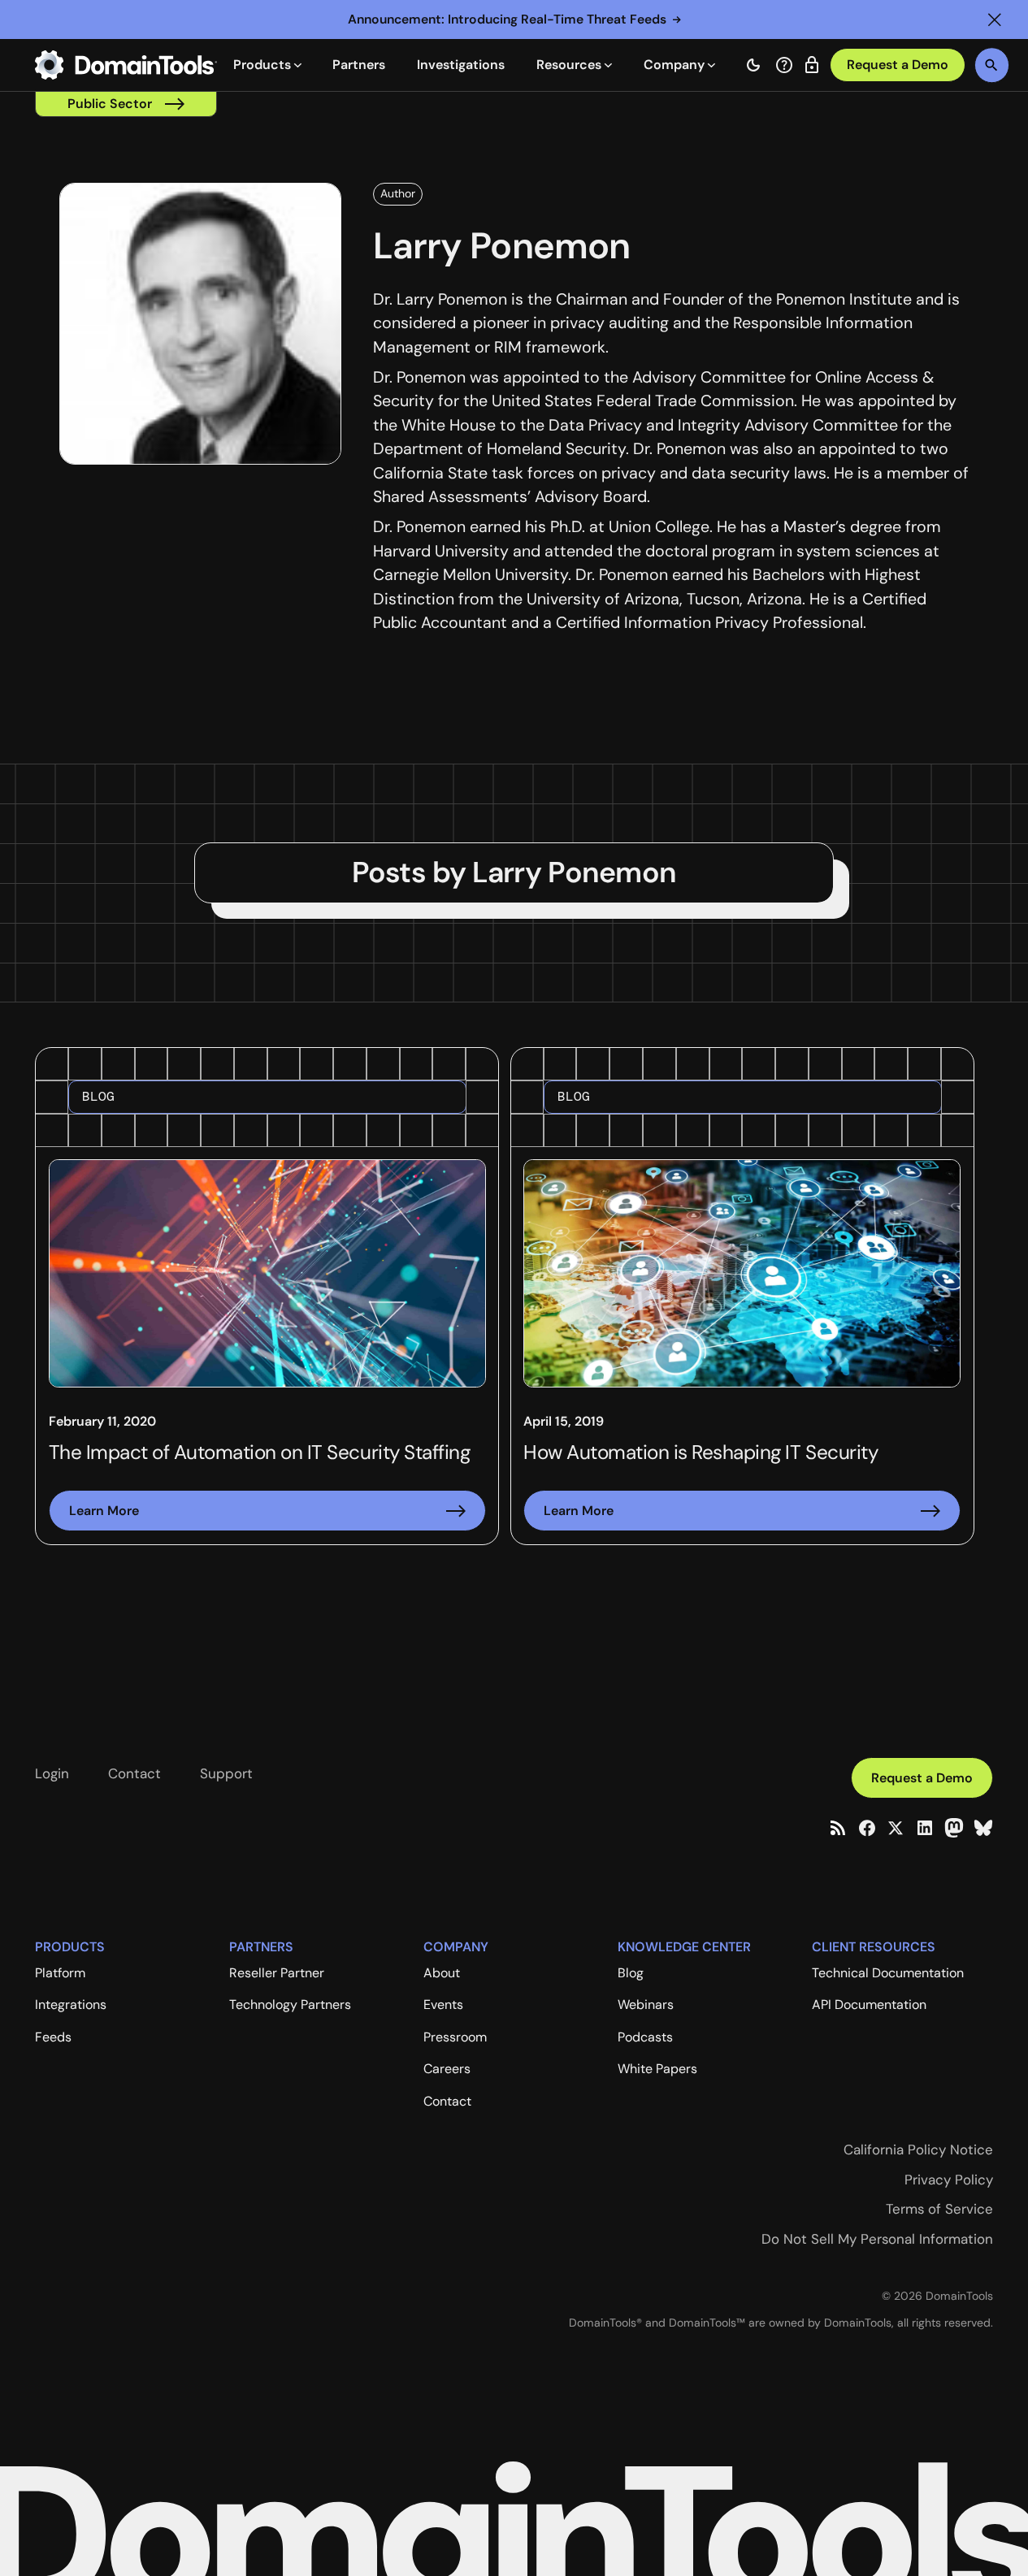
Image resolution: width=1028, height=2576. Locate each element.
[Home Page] (126, 65)
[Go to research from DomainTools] (812, 65)
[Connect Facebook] (867, 1828)
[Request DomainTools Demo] (898, 65)
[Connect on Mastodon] (954, 1828)
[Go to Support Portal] (784, 65)
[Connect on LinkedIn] (925, 1828)
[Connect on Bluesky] (983, 1828)
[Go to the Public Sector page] (126, 104)
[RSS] (838, 1828)
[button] (995, 19)
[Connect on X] (896, 1828)
